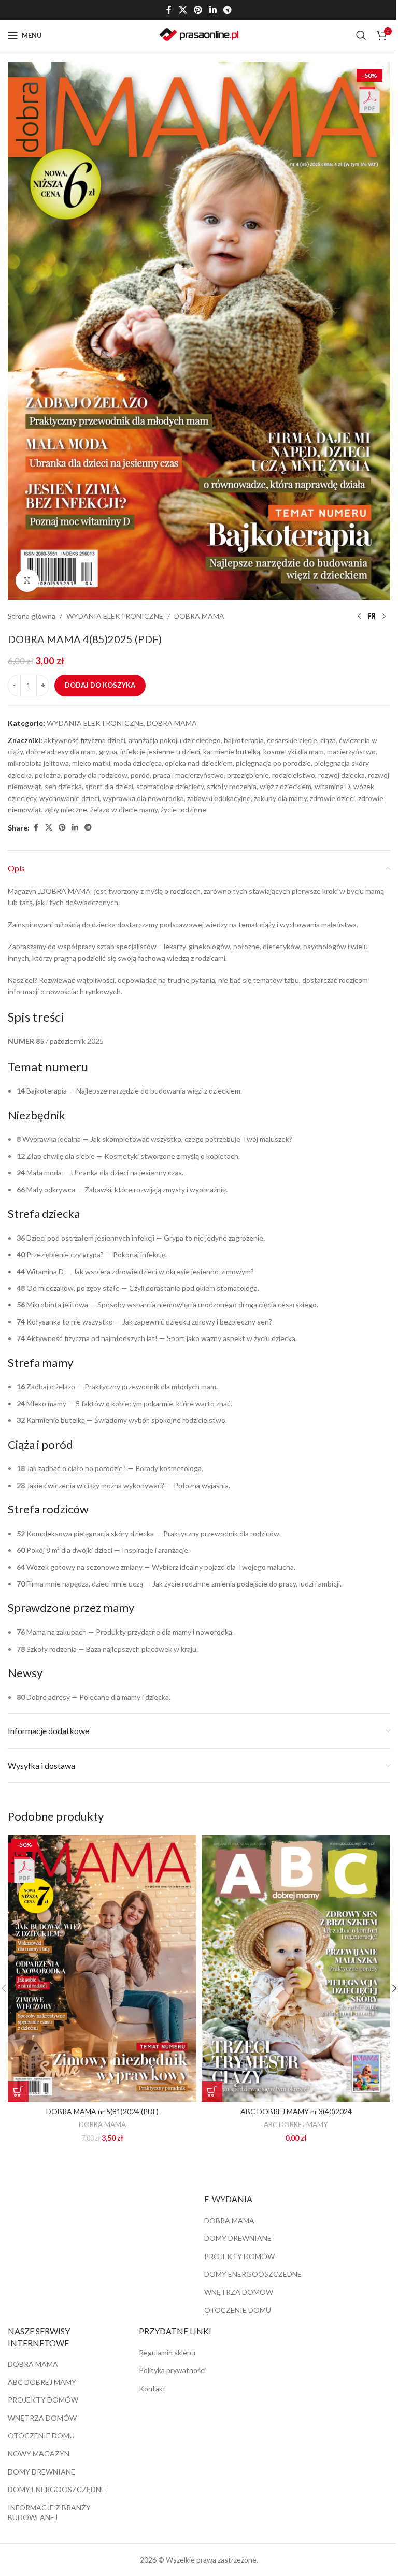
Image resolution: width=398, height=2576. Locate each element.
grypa (108, 752)
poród (140, 775)
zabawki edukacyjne (219, 798)
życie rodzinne (183, 810)
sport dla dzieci (109, 786)
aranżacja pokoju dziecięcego (175, 740)
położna (48, 775)
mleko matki (91, 763)
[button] (18, 2091)
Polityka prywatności (172, 2370)
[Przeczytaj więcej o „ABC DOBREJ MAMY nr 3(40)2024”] (212, 2091)
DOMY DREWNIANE (238, 2238)
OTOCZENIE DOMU (238, 2310)
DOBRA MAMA (199, 616)
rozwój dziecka (342, 775)
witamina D (332, 786)
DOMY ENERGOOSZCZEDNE (253, 2274)
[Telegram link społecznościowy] (227, 10)
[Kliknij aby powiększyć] (27, 581)
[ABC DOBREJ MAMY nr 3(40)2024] (296, 1968)
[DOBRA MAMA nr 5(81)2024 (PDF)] (102, 1968)
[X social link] (183, 10)
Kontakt (152, 2388)
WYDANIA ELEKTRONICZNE (115, 616)
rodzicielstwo (294, 775)
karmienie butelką (232, 752)
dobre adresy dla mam (61, 752)
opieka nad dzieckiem (199, 763)
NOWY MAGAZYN (39, 2454)
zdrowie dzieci (332, 798)
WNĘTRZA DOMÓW (239, 2292)
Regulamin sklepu (167, 2353)
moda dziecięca (138, 763)
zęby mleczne (66, 810)
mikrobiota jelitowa (38, 763)
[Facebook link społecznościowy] (169, 10)
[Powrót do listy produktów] (372, 616)
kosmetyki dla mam (294, 752)
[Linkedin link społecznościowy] (213, 10)
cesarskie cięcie (292, 740)
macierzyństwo (351, 752)
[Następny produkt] (384, 616)
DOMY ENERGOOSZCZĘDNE (56, 2489)
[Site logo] (199, 34)
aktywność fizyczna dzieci (85, 740)
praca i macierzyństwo (188, 775)
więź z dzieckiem (286, 786)
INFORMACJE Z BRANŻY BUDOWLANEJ (49, 2513)
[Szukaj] (361, 35)
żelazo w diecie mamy (124, 810)
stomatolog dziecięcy (170, 786)
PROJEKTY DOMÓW (239, 2256)
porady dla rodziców (96, 775)
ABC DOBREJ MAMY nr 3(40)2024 (296, 2111)
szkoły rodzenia (232, 786)
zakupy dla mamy (280, 798)
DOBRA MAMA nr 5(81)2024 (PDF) (102, 2111)
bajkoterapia (244, 740)
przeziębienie (248, 775)
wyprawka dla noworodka (143, 798)
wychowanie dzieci (69, 798)
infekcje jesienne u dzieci (160, 752)
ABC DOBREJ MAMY (296, 2124)
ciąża (328, 740)
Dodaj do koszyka (100, 685)
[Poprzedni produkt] (359, 616)
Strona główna (32, 616)
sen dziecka (63, 786)
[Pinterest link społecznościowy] (198, 10)
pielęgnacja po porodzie (273, 763)
